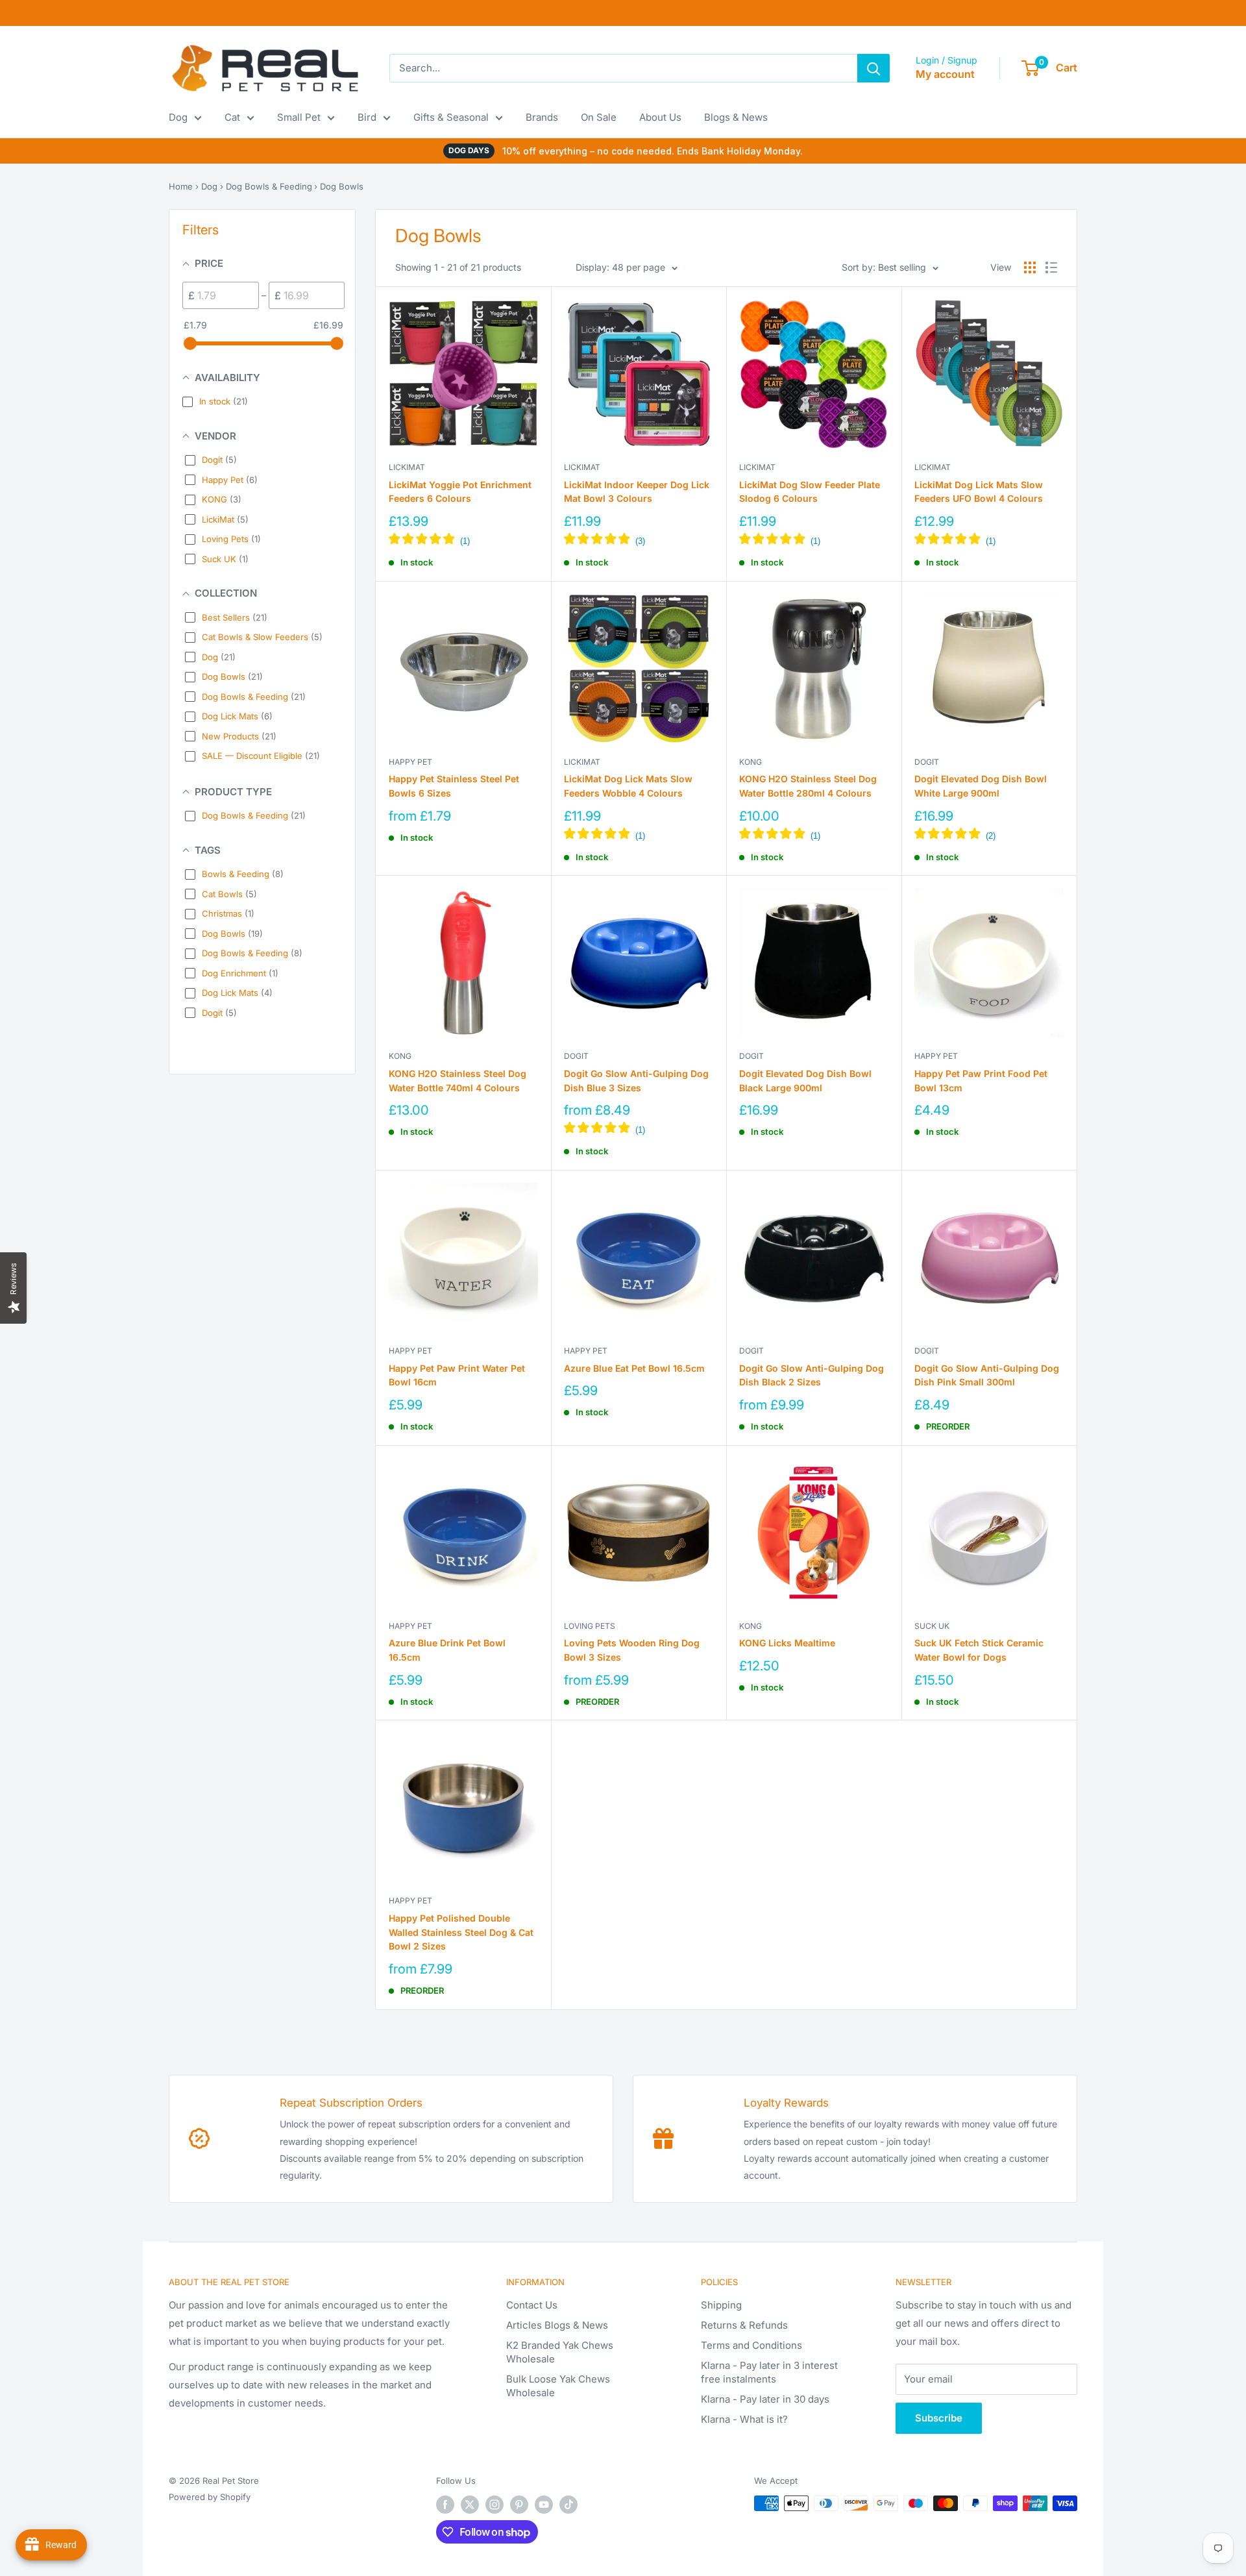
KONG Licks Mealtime (787, 1643)
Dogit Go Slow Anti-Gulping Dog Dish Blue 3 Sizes (636, 1081)
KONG (751, 762)
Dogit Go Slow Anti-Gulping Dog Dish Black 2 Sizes (812, 1375)
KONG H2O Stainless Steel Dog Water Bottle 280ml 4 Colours (808, 786)
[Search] (873, 68)
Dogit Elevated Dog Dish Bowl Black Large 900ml (805, 1081)
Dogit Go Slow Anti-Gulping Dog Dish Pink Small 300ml (987, 1375)
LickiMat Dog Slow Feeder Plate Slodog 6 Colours (810, 492)
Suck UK (932, 1626)
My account (945, 74)
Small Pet (299, 117)
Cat (232, 117)
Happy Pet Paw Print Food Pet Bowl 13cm (981, 1081)
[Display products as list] (1051, 267)
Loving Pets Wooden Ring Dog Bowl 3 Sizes (632, 1650)
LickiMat (407, 467)
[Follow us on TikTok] (568, 2505)
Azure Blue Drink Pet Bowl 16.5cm (447, 1650)
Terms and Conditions (751, 2345)
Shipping (721, 2305)
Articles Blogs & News (557, 2325)
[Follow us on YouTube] (544, 2505)
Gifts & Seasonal (451, 117)
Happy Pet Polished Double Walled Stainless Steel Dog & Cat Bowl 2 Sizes (461, 1932)
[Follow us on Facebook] (445, 2505)
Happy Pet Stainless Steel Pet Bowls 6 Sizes (454, 786)
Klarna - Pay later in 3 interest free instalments (769, 2372)
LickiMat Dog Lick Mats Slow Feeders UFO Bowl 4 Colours (979, 492)
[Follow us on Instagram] (495, 2505)
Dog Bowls (342, 186)
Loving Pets (590, 1626)
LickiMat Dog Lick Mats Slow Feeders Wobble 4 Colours (628, 786)
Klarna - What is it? (744, 2419)
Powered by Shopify (210, 2497)
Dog (178, 117)
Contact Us (532, 2305)
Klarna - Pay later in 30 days (765, 2399)
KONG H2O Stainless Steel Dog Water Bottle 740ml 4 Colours (458, 1081)
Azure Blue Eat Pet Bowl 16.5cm (634, 1368)
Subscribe (939, 2418)
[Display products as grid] (1030, 267)
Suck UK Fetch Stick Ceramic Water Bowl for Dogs (979, 1650)
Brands (542, 117)
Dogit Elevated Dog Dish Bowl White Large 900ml (981, 786)
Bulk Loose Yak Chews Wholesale (558, 2386)
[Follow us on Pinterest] (519, 2505)
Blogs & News (736, 117)
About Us (660, 117)
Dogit (927, 762)
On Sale (599, 117)
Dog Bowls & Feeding (269, 186)
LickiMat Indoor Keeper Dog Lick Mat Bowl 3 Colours (637, 492)
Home (181, 186)
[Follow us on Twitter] (470, 2505)
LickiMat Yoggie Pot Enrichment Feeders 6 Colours (460, 492)
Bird (367, 117)
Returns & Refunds (744, 2325)
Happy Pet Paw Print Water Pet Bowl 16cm (457, 1375)
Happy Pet (410, 762)
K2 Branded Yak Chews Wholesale (560, 2352)
